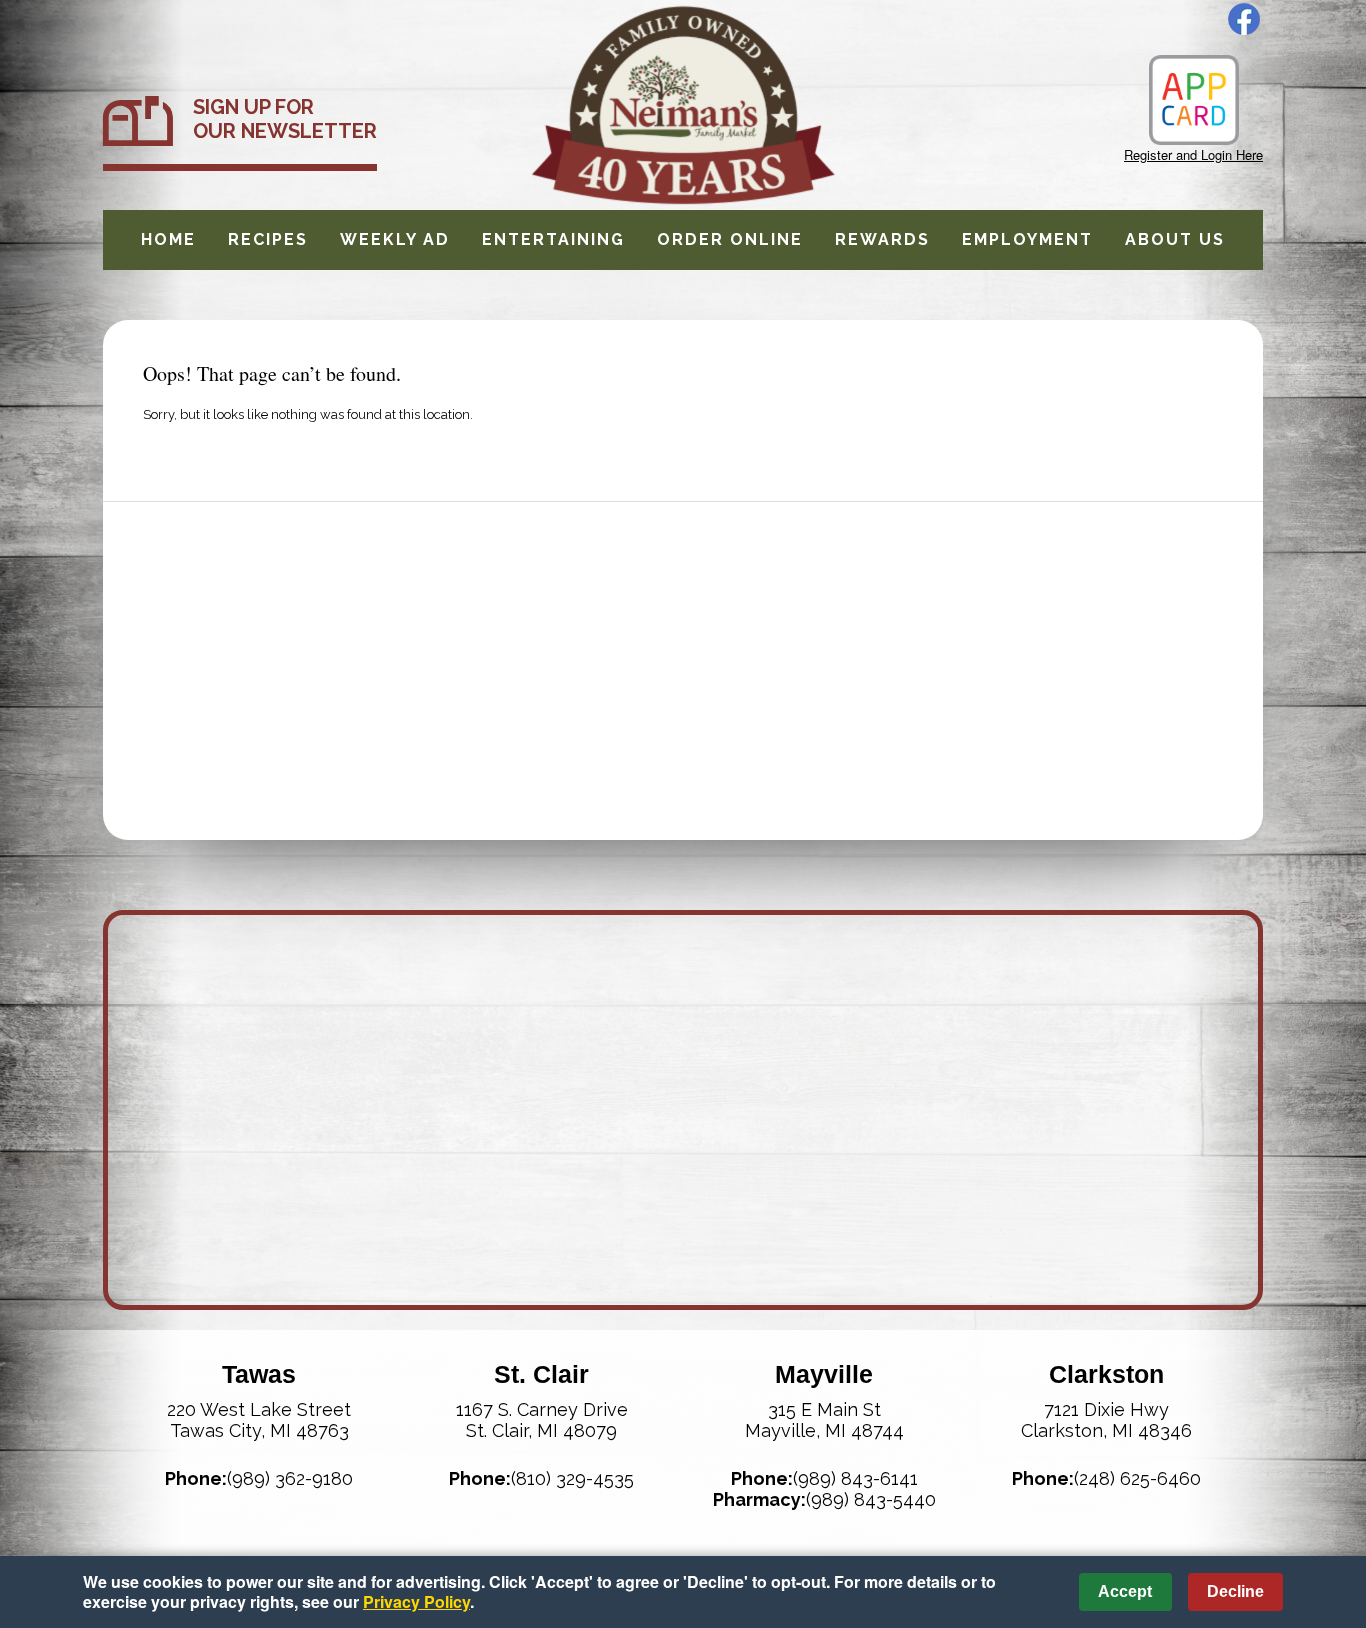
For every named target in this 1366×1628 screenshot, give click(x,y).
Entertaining (553, 239)
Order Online (730, 239)
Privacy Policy (416, 1601)
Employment (1027, 239)
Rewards (882, 239)
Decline (1235, 1591)
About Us (1175, 239)
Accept (1125, 1591)
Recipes (268, 239)
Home (168, 239)
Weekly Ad (395, 239)
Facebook (1244, 19)
